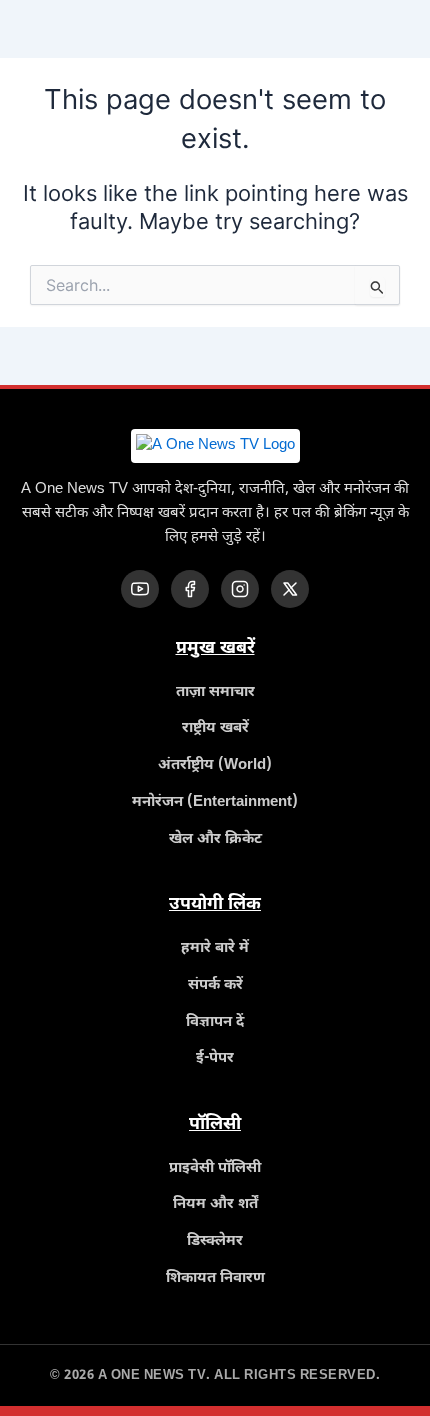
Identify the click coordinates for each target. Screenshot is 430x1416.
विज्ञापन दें (215, 1022)
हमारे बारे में (215, 948)
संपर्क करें (215, 985)
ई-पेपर (215, 1058)
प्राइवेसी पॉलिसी (215, 1168)
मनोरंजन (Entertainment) (215, 802)
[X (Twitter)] (290, 589)
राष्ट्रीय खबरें (215, 728)
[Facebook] (190, 589)
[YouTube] (140, 589)
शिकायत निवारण (215, 1278)
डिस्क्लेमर (215, 1241)
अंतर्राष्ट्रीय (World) (215, 765)
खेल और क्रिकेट (215, 839)
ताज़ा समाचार (215, 692)
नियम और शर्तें (215, 1204)
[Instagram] (240, 589)
